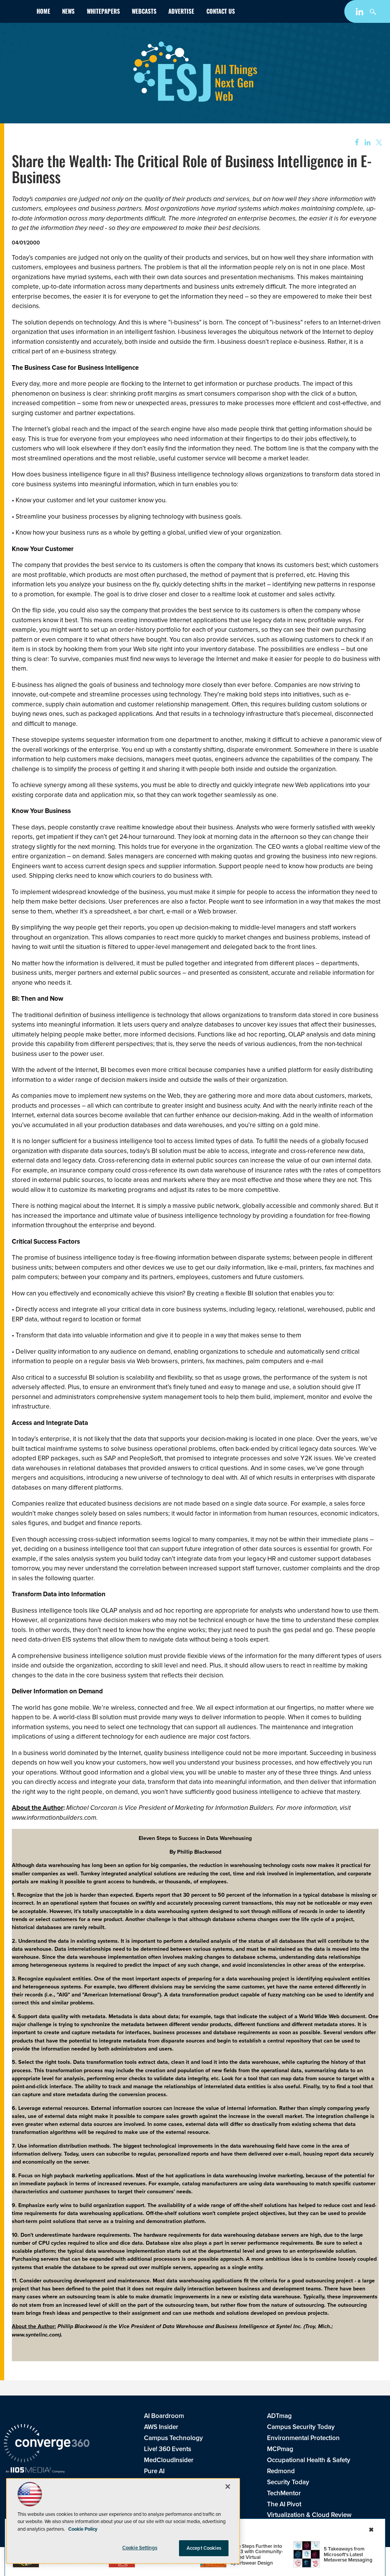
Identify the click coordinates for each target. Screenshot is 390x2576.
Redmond (281, 2471)
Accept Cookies (204, 2548)
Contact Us (221, 12)
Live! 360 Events (168, 2449)
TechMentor (284, 2493)
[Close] (228, 2487)
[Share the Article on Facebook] (354, 143)
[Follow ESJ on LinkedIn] (360, 13)
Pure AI (154, 2471)
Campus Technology (173, 2438)
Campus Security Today (301, 2427)
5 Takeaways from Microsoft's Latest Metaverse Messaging (348, 2554)
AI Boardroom (164, 2416)
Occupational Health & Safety (309, 2460)
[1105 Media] (35, 2471)
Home (43, 12)
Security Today (288, 2482)
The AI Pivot (284, 2504)
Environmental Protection (303, 2438)
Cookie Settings (140, 2548)
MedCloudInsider (169, 2460)
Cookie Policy (83, 2529)
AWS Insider (161, 2427)
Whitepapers (103, 12)
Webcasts (144, 12)
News (68, 12)
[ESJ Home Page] (17, 13)
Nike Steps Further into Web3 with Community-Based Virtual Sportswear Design (257, 2554)
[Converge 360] (47, 2444)
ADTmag (279, 2416)
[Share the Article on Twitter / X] (378, 143)
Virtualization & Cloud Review (309, 2515)
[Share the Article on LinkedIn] (366, 143)
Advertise (181, 12)
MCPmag (280, 2449)
